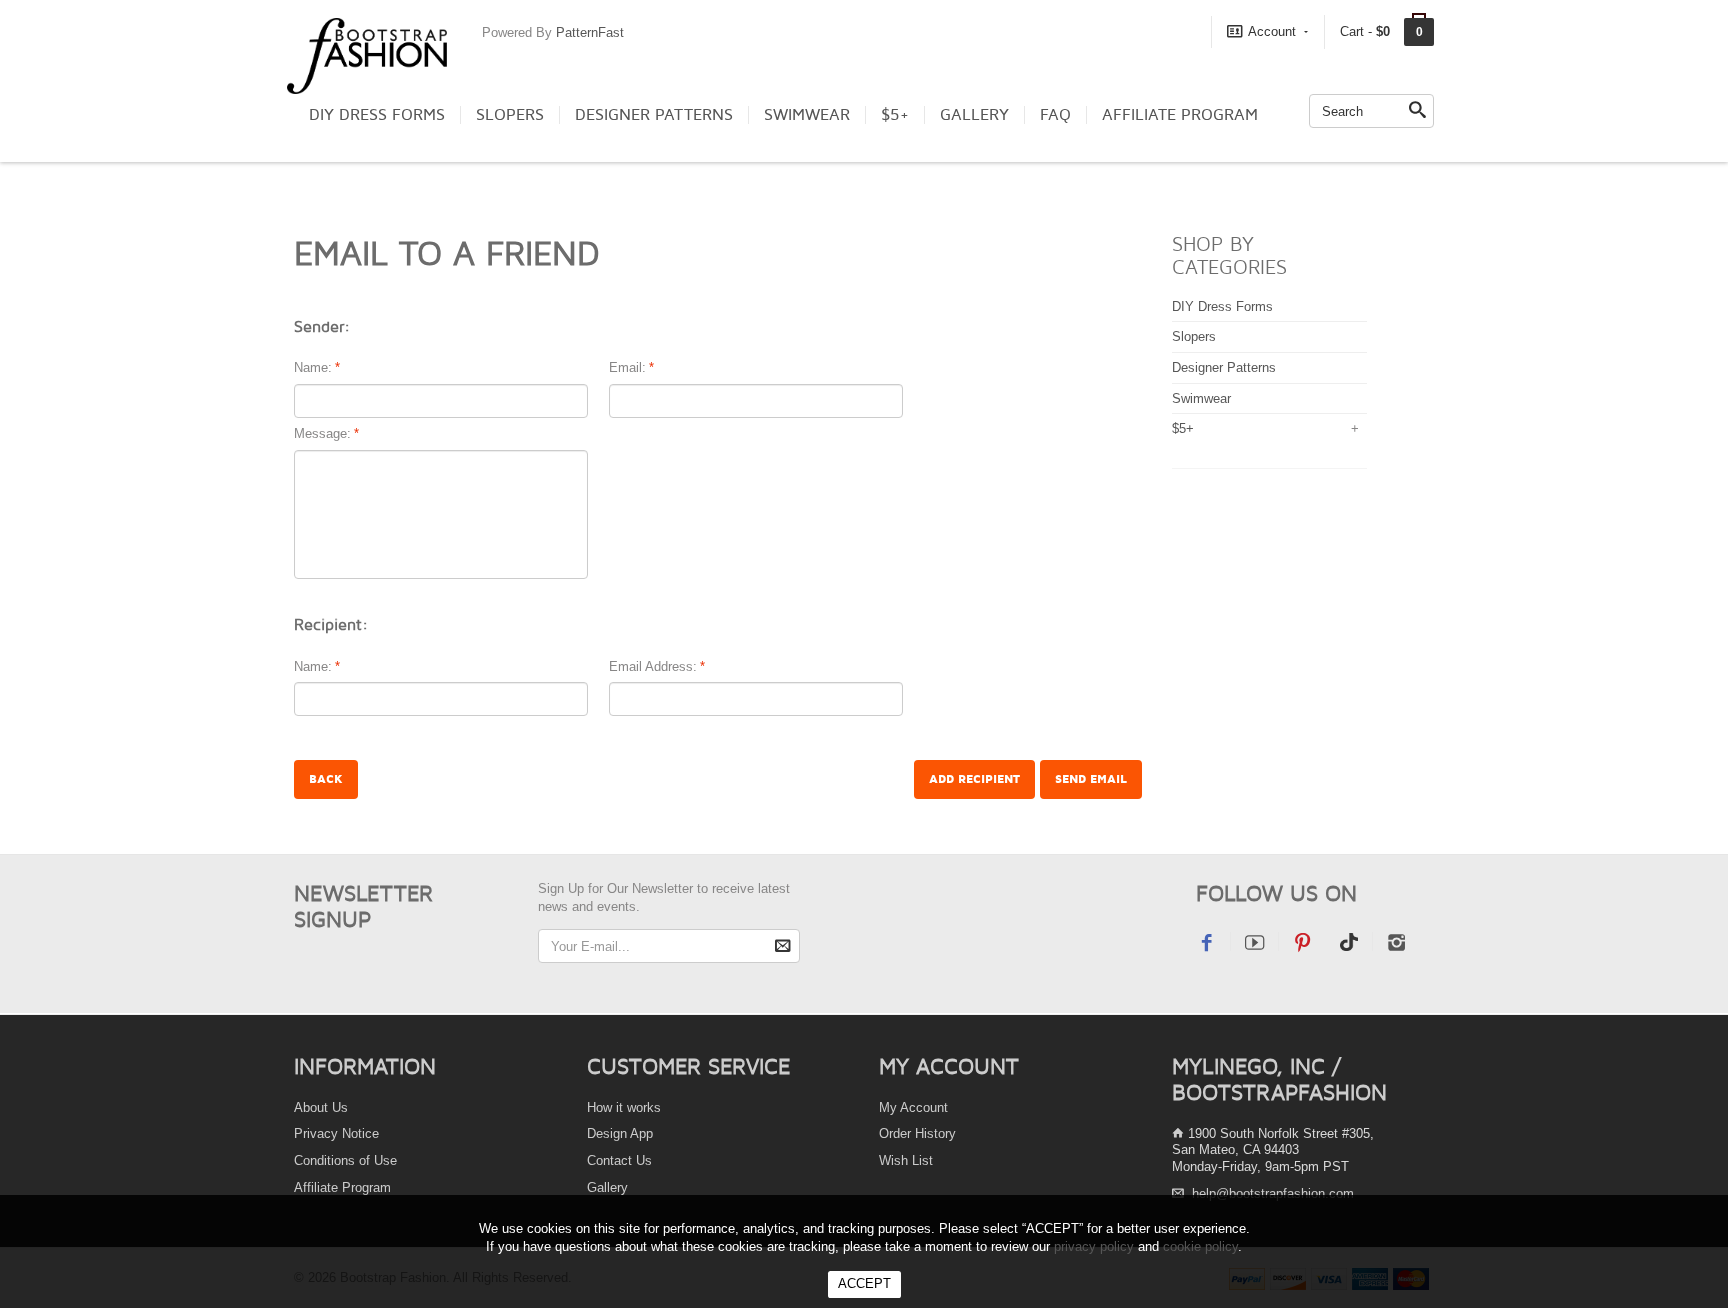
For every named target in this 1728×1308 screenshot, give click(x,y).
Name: (313, 367)
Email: (627, 367)
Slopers (510, 115)
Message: (322, 433)
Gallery (974, 115)
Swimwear (807, 115)
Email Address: (653, 666)
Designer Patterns (654, 115)
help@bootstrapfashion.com (1273, 1193)
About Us (321, 1107)
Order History (917, 1133)
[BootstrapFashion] (367, 54)
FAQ (1055, 115)
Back (326, 779)
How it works (624, 1107)
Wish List (906, 1160)
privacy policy (1094, 1246)
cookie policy (1200, 1246)
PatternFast (590, 32)
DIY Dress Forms (377, 115)
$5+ (895, 115)
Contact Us (619, 1160)
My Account (913, 1107)
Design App (620, 1133)
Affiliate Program (1180, 115)
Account (1272, 31)
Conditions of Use (345, 1160)
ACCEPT (864, 1283)
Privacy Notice (336, 1133)
